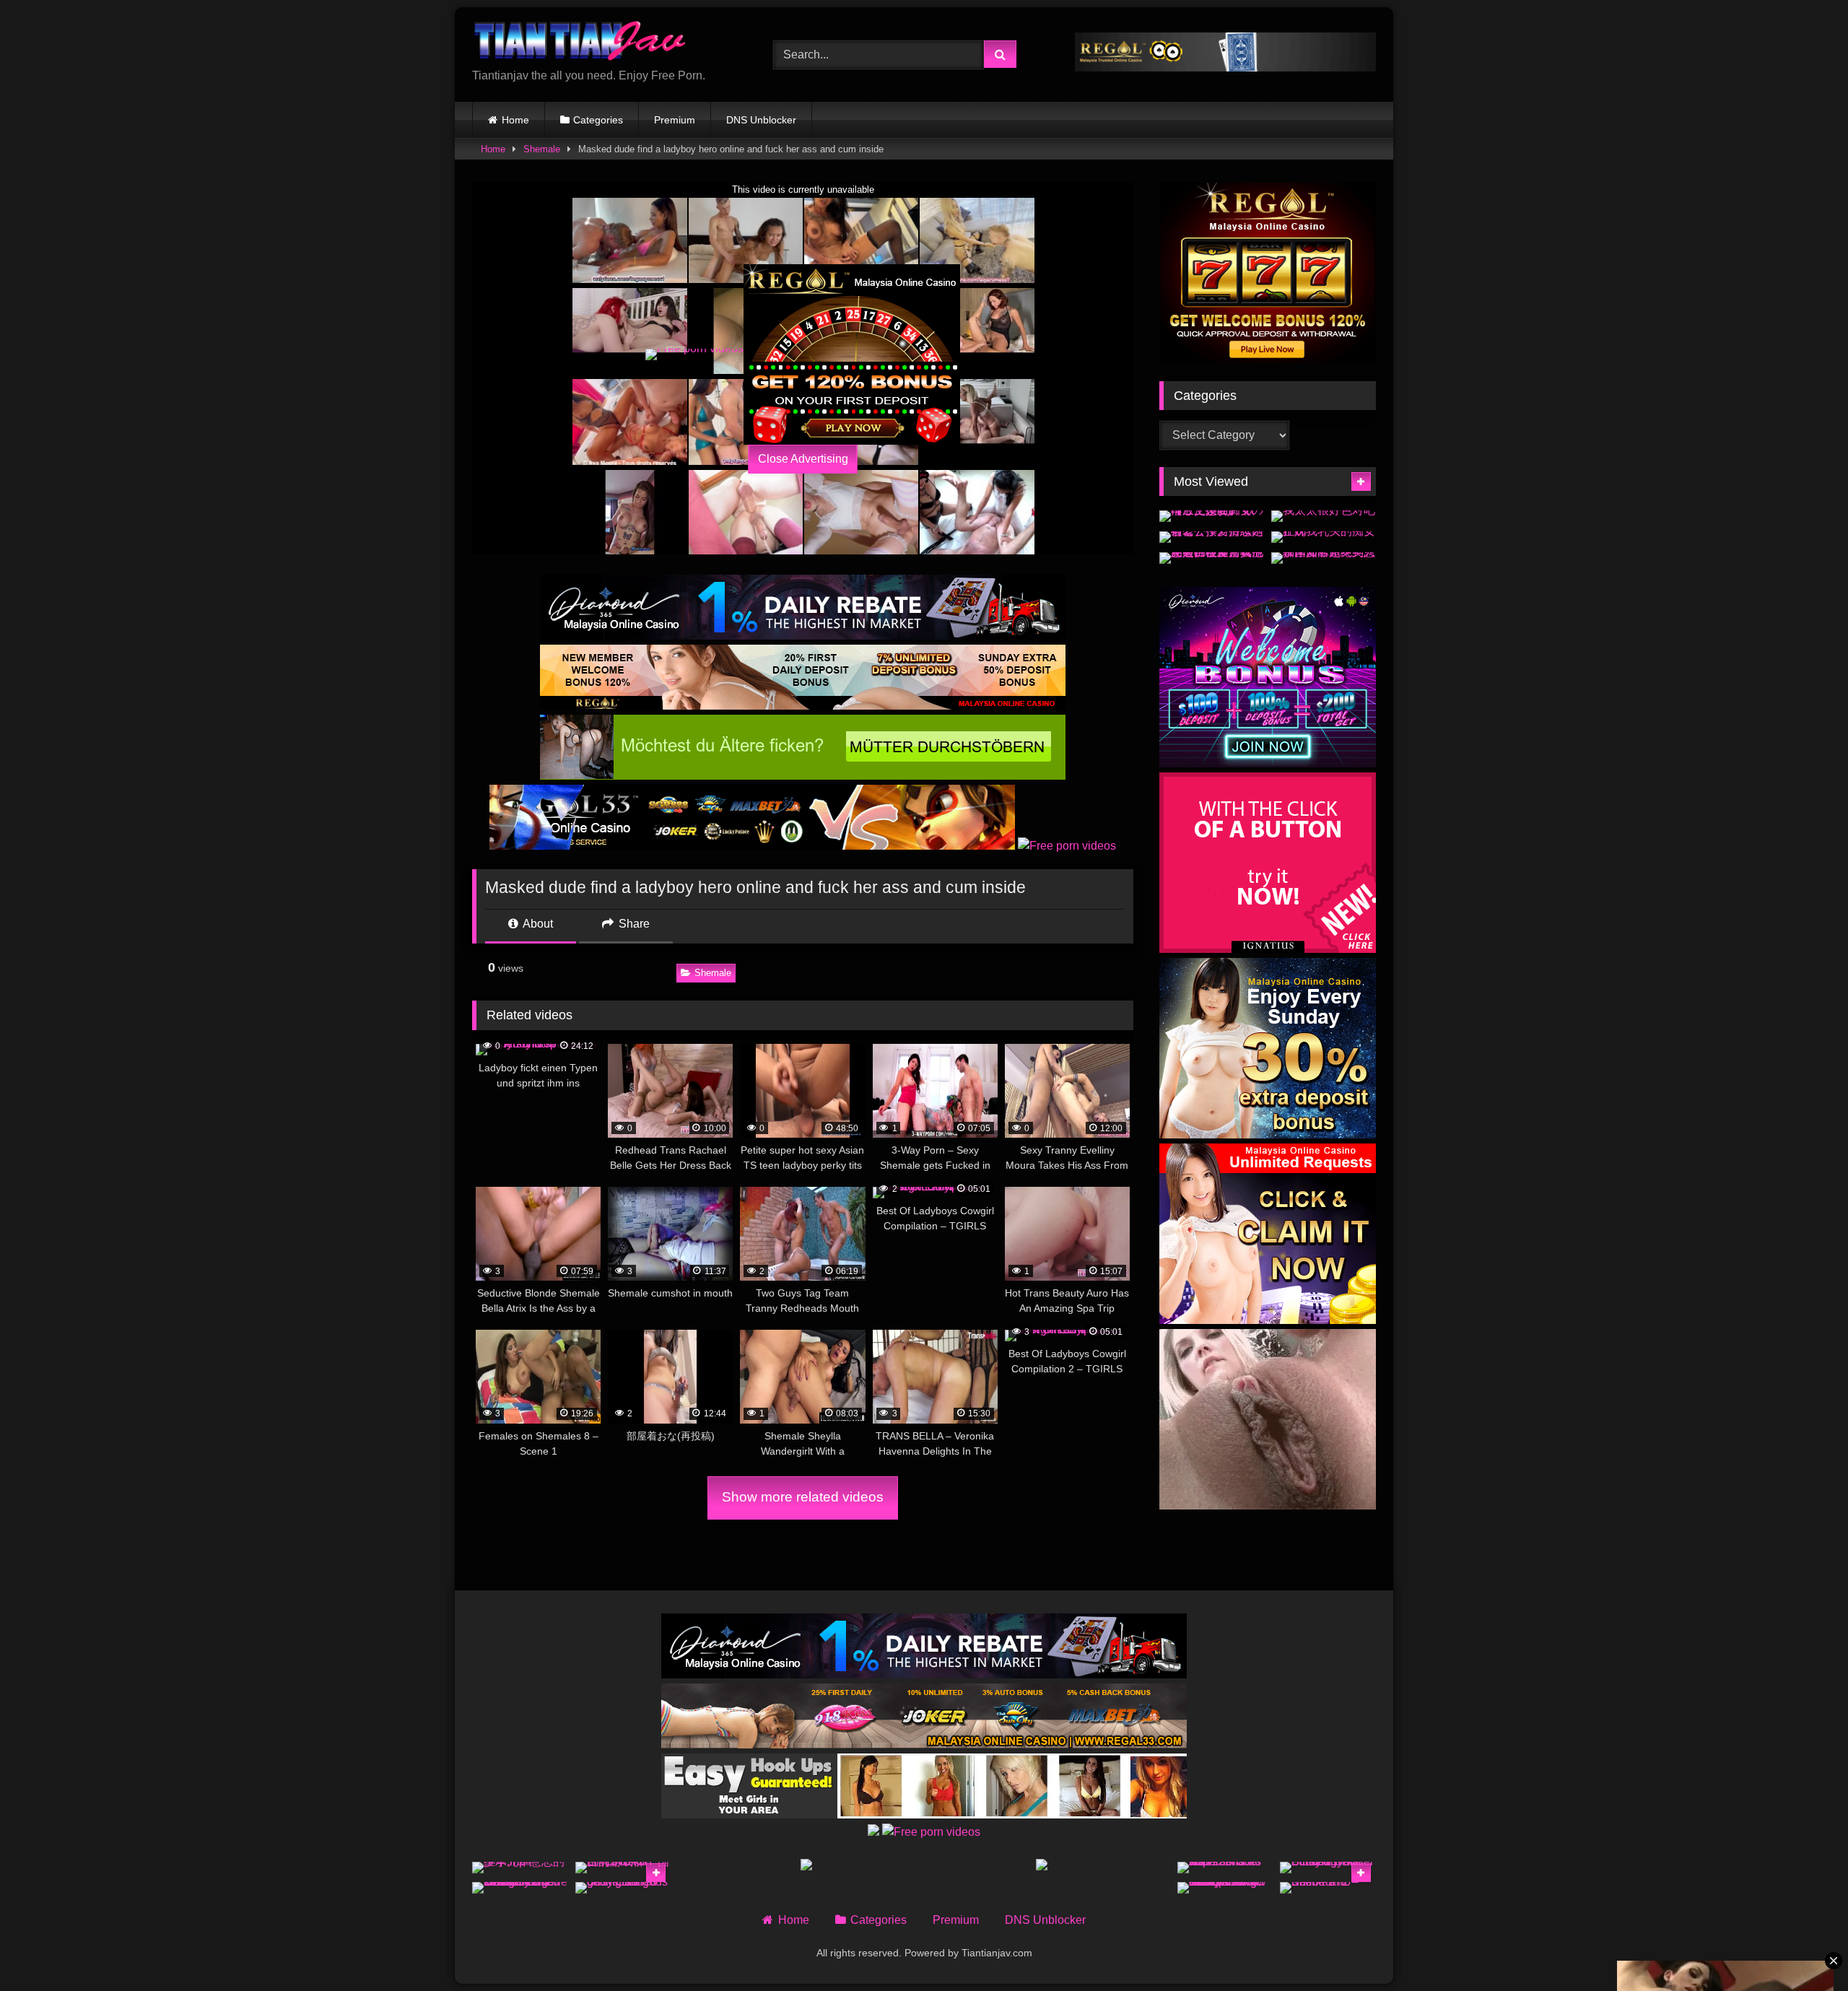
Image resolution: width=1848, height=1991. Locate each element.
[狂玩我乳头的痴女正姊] (1324, 537)
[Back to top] (1803, 1948)
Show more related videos (803, 1497)
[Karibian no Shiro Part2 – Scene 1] (1328, 1888)
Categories (598, 120)
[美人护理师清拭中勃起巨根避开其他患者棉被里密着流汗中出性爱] (1212, 558)
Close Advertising (803, 459)
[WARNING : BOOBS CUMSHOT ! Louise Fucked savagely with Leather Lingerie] (520, 1888)
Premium (675, 120)
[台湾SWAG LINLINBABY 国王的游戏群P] (623, 1868)
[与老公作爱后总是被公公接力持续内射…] (1212, 537)
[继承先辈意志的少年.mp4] (520, 1868)
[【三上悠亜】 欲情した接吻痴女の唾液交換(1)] (1212, 516)
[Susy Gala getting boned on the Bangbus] (623, 1888)
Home (515, 120)
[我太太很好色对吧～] (1324, 516)
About (537, 924)
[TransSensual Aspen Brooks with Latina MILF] (1225, 1868)
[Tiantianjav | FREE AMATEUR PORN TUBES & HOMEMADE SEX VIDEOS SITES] (580, 43)
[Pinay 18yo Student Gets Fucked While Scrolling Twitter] (1328, 1868)
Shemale (542, 149)
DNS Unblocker (761, 120)
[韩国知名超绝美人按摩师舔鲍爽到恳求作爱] (1324, 558)
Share (633, 924)
